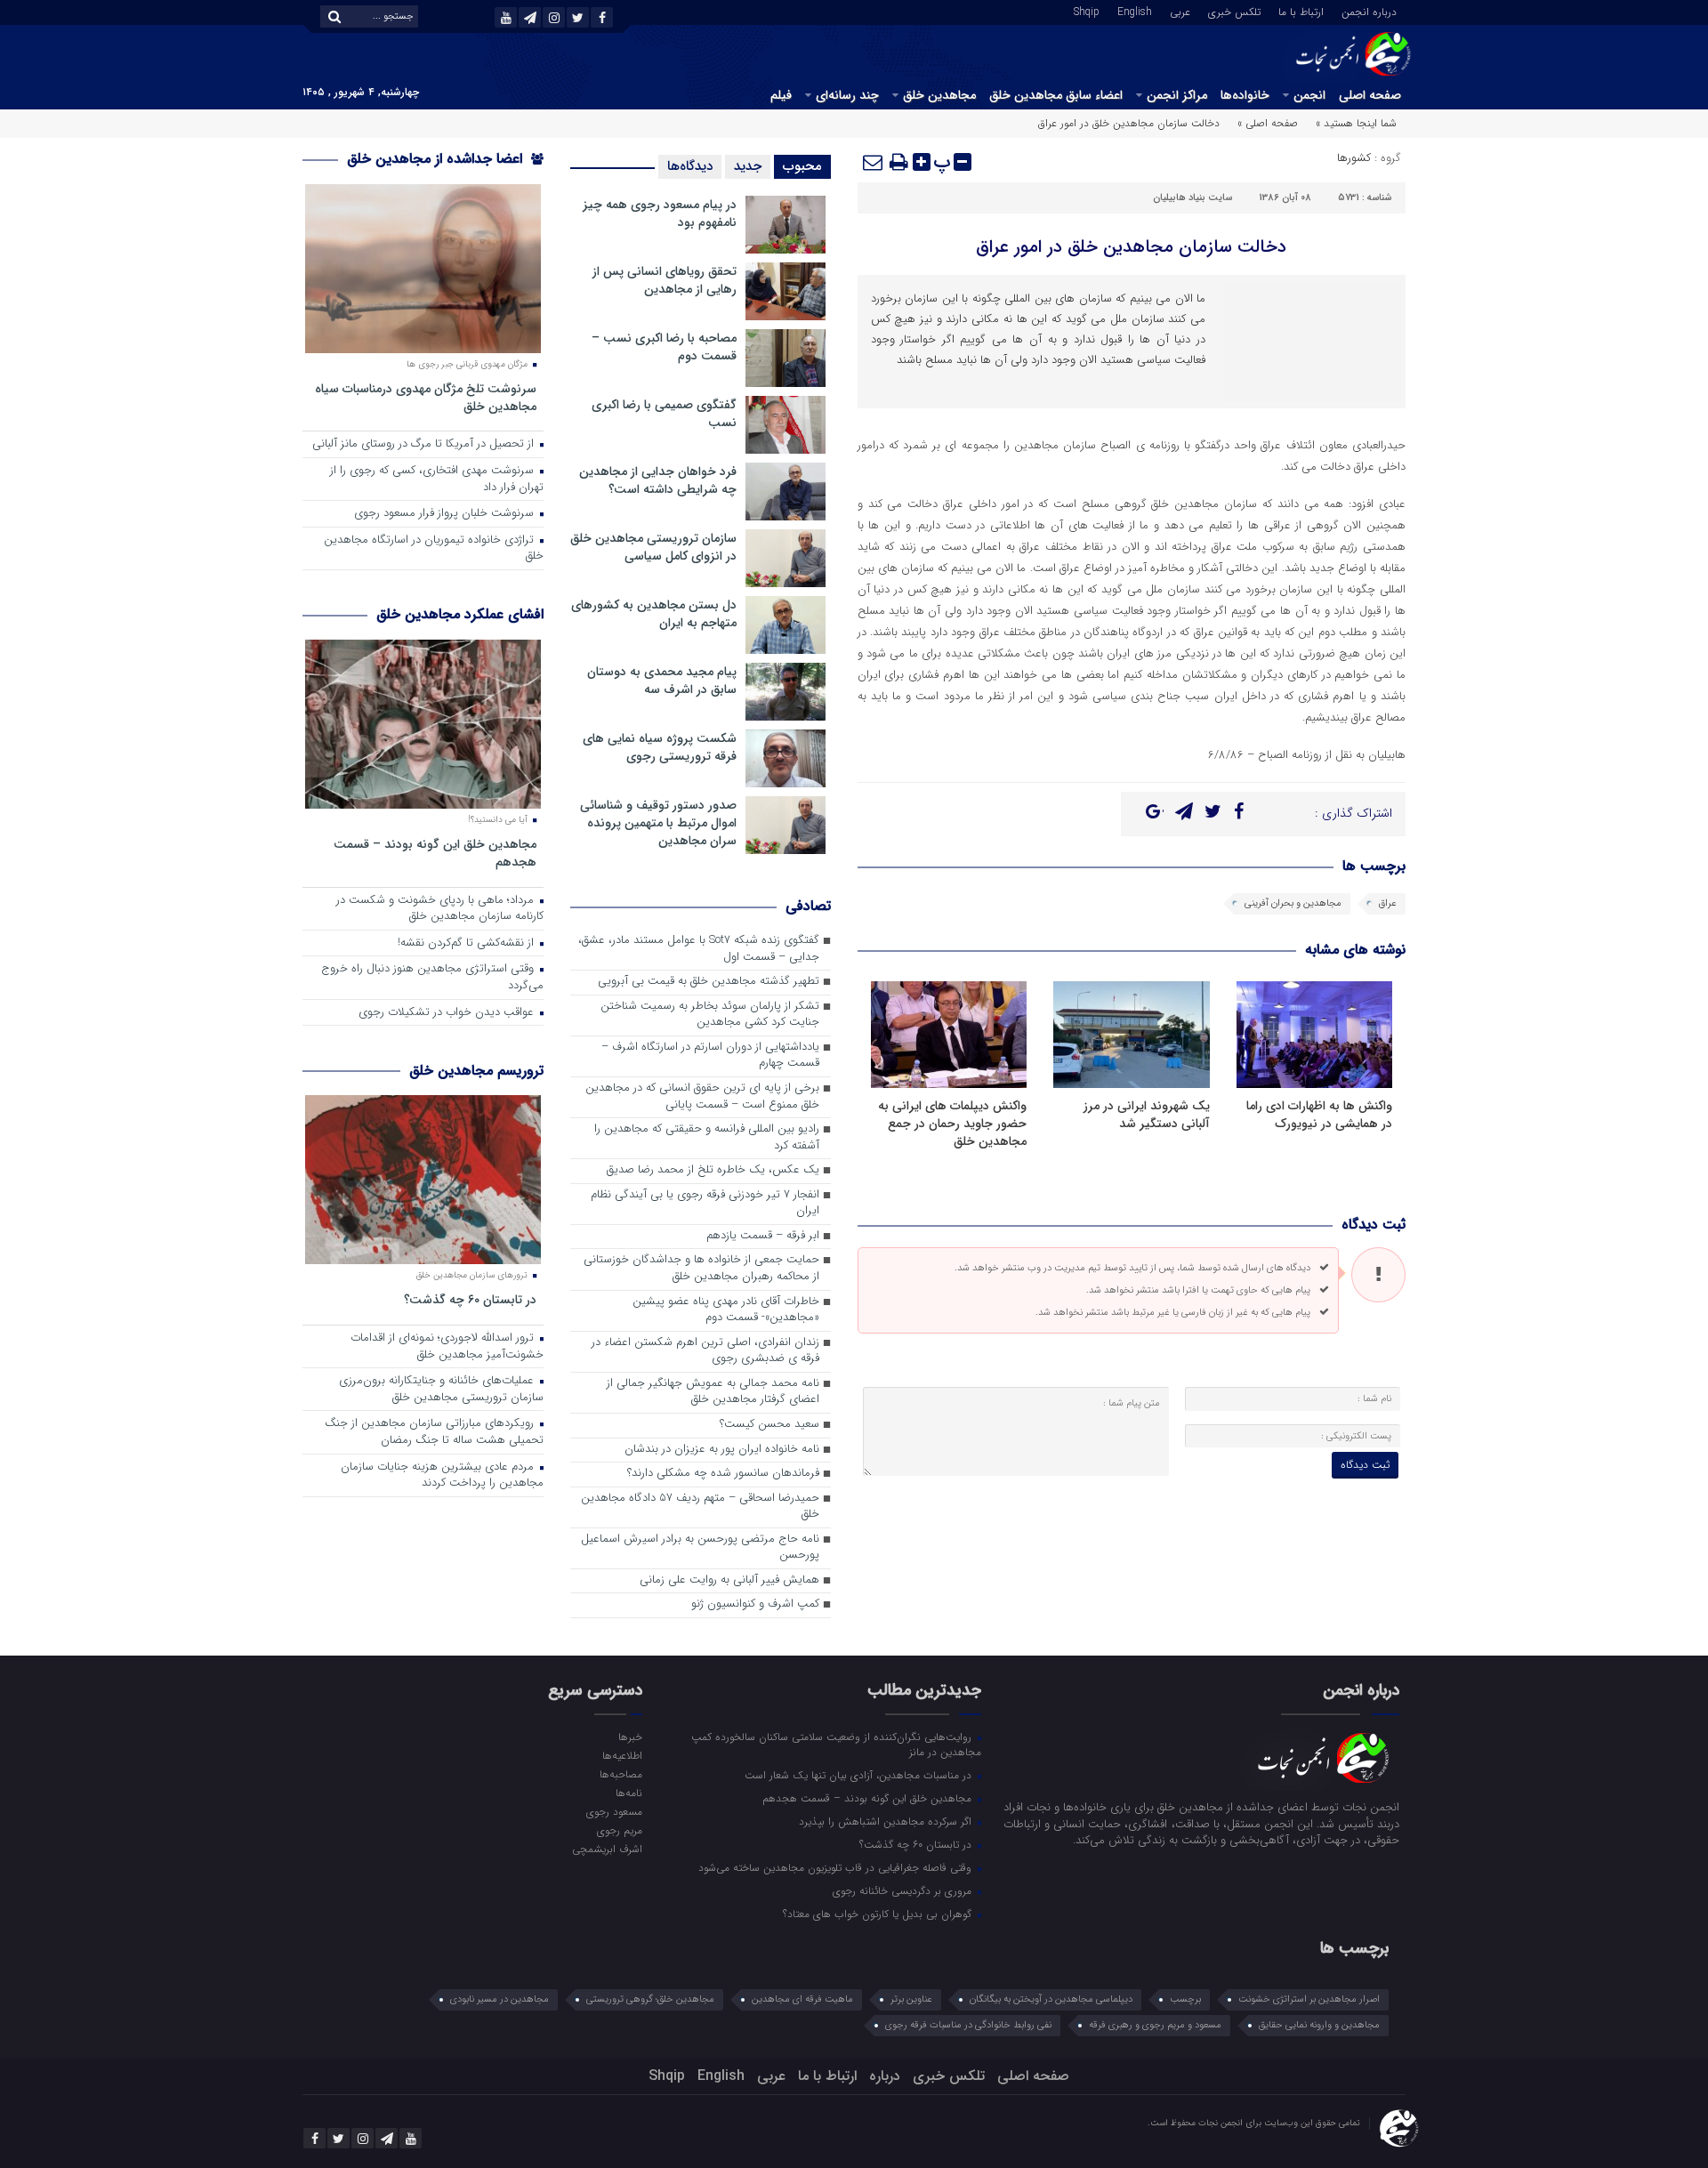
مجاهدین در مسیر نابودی (500, 1999)
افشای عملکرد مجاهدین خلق (460, 614)
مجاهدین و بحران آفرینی (1293, 903)
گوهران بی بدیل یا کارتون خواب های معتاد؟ (879, 1914)
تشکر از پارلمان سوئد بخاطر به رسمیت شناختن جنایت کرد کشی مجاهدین (710, 1015)
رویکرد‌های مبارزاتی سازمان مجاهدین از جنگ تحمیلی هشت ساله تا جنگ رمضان (434, 1432)
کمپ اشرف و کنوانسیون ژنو (755, 1604)
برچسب (1185, 1999)
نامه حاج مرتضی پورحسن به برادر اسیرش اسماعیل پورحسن (700, 1548)
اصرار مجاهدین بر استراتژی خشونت (1309, 1999)
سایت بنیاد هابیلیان (1192, 198)
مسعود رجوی (614, 1811)
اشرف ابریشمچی (607, 1849)
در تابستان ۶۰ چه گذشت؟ (470, 1299)
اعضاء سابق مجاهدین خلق (1056, 95)
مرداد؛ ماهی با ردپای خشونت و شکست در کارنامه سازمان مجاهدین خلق (440, 909)
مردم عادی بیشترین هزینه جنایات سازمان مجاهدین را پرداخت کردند (442, 1476)
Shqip (1087, 11)
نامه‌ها (628, 1793)
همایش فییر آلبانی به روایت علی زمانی (729, 1580)
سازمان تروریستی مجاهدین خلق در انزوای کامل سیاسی (653, 547)
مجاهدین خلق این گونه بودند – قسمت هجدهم (435, 853)
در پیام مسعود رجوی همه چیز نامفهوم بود (660, 214)
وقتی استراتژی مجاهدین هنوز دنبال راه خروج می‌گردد (432, 978)
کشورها (1354, 158)
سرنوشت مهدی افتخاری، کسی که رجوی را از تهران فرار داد (437, 480)
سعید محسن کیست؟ (769, 1425)
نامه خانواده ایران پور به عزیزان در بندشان (722, 1450)
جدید (748, 166)
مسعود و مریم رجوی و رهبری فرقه (1155, 2025)
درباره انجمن (1369, 11)
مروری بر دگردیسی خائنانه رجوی (904, 1890)
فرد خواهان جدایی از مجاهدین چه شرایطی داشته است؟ (658, 480)
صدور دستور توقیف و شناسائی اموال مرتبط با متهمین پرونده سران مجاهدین (658, 823)
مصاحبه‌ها (620, 1774)
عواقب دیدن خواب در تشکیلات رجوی (448, 1013)
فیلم (781, 95)
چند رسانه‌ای (847, 95)
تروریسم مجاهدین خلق (476, 1071)
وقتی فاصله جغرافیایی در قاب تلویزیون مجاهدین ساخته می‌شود (837, 1867)
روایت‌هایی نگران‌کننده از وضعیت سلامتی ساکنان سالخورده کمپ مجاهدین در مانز (836, 1744)
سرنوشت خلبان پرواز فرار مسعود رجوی (446, 514)
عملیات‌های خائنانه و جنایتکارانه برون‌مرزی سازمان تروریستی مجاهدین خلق (441, 1390)
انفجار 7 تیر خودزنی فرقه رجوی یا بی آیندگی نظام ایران (705, 1204)
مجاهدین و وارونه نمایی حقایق (1319, 2025)
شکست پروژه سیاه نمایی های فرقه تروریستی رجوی (660, 747)
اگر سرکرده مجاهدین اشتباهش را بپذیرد (887, 1821)
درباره (885, 2076)
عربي (1180, 11)
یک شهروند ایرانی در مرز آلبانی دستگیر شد (1147, 1115)
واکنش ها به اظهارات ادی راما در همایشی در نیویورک (1319, 1115)
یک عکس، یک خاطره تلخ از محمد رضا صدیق (713, 1170)
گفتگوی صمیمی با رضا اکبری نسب (664, 414)
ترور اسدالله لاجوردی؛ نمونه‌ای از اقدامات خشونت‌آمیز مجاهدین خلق (447, 1347)
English (1135, 11)
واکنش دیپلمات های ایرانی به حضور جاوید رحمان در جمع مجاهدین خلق (952, 1124)
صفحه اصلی (1370, 95)
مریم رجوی (619, 1830)
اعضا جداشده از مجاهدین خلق (437, 159)
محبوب (802, 166)
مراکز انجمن (1177, 95)
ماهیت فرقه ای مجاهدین (802, 1999)
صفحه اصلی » (1268, 123)
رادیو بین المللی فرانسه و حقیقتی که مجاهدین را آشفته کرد (707, 1138)
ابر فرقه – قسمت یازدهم (763, 1236)
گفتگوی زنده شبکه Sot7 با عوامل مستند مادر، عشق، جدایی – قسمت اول (699, 949)
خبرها (630, 1737)
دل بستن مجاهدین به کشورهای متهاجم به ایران (654, 614)
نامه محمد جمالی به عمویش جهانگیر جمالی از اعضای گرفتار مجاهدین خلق (713, 1392)
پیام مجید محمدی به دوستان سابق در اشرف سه (662, 681)
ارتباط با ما (1301, 11)
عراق (1388, 903)
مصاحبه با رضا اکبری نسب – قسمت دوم (664, 347)
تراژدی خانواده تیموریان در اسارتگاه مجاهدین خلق (434, 549)
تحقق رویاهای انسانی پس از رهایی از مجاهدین (665, 280)
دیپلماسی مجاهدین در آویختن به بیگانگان (1051, 1999)
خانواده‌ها (1245, 95)
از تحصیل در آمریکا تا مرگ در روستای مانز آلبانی (425, 444)
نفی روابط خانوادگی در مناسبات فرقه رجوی (968, 2025)
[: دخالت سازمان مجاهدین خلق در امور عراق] (874, 162)
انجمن (1309, 95)
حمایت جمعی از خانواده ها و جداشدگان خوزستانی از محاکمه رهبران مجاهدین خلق (701, 1269)
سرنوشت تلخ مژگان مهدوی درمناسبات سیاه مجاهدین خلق (426, 397)
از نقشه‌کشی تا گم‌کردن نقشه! (467, 943)
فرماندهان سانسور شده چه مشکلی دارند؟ (723, 1474)
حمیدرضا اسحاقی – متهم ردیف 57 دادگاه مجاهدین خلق (700, 1507)
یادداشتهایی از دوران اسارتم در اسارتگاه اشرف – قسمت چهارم (710, 1056)
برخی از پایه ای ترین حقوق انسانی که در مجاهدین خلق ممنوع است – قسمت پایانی (702, 1097)
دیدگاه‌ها (690, 166)
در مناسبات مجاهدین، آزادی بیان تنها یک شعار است (860, 1775)
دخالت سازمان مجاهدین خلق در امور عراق (1131, 247)
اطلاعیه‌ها (622, 1755)
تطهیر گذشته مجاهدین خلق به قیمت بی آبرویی (709, 982)
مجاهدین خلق (939, 95)
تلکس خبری (1234, 11)
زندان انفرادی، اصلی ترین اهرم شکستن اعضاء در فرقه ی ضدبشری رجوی (705, 1351)
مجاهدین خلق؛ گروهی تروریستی (650, 1999)
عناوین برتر (911, 1999)
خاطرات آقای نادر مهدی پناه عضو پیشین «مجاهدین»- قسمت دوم (726, 1310)
